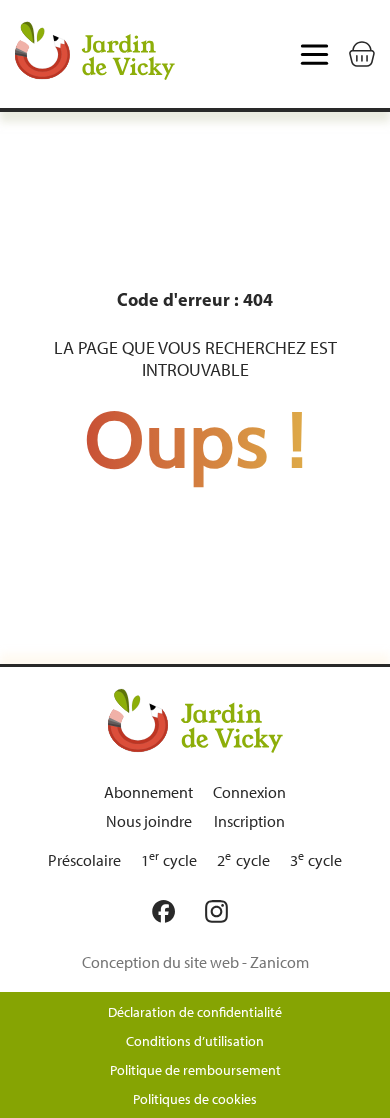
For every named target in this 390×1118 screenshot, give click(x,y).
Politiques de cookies (195, 1099)
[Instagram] (221, 911)
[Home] (95, 54)
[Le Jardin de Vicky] (195, 720)
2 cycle (243, 860)
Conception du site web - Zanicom (195, 962)
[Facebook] (168, 911)
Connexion (249, 792)
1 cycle (169, 860)
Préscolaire (84, 860)
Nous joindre (149, 821)
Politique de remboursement (195, 1070)
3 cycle (316, 860)
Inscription (249, 821)
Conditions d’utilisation (195, 1041)
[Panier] (362, 54)
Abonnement (148, 792)
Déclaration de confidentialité (195, 1012)
